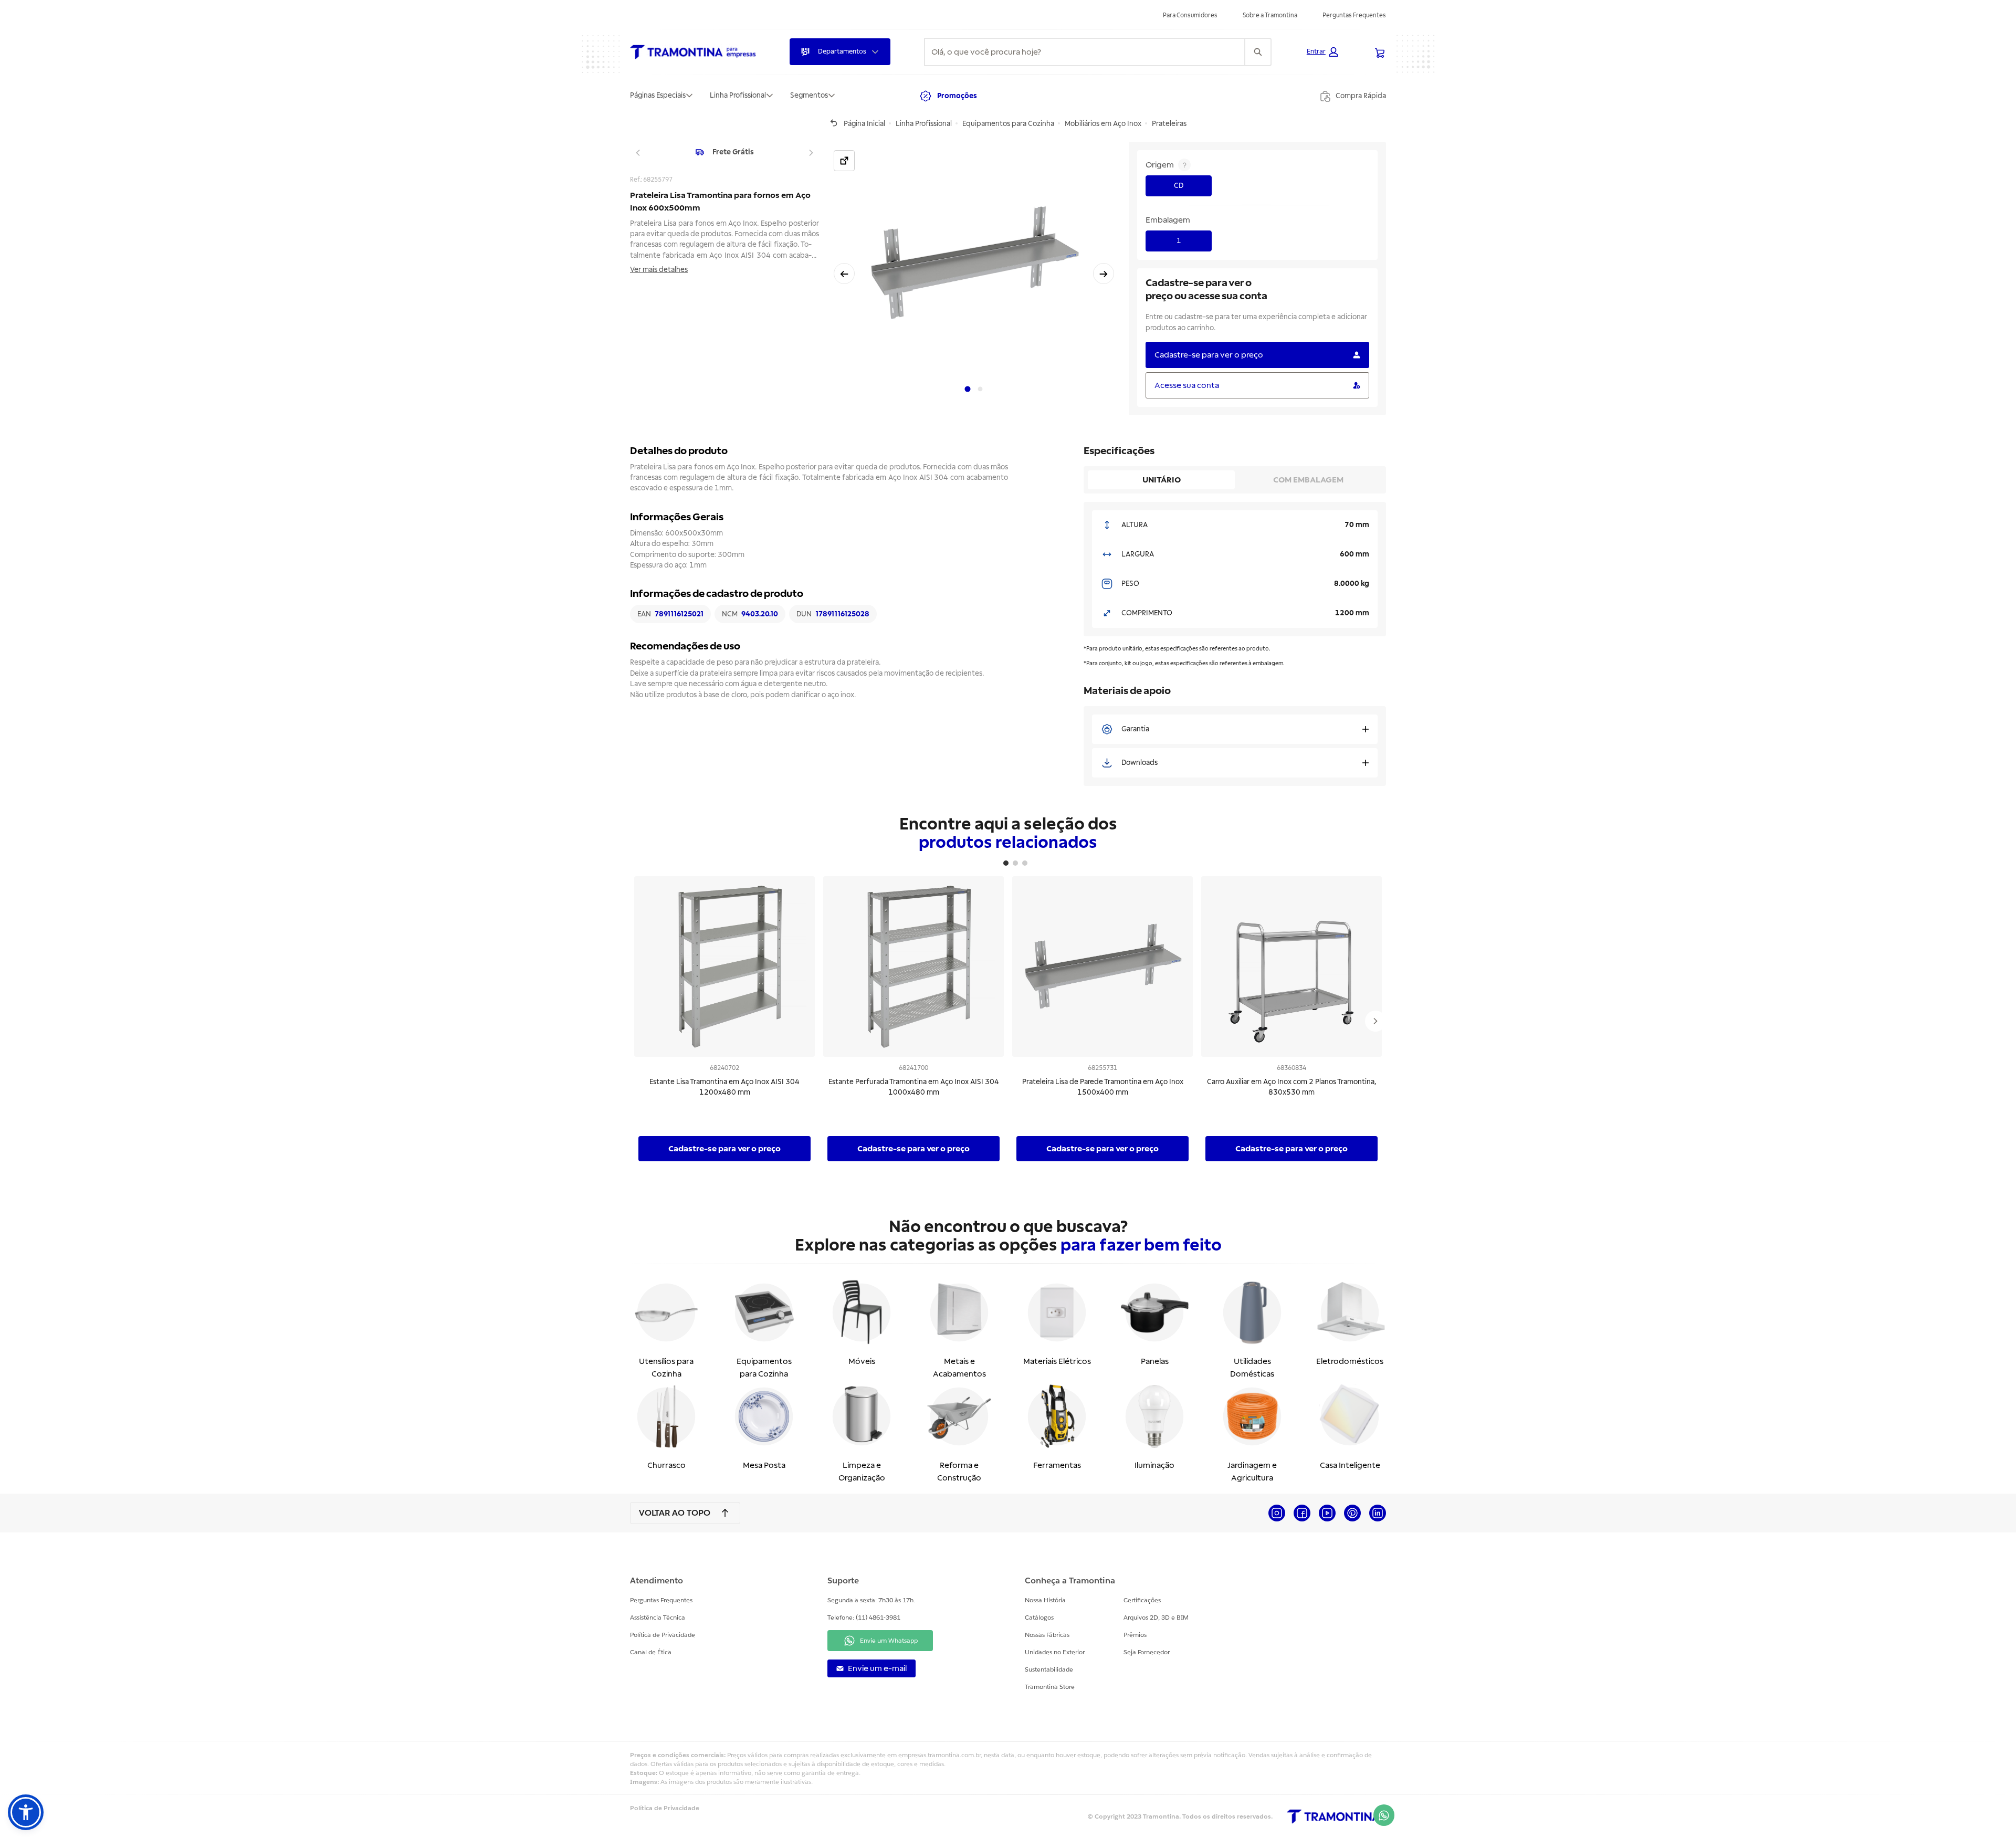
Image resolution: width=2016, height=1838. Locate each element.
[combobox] (1085, 52)
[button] (1322, 52)
